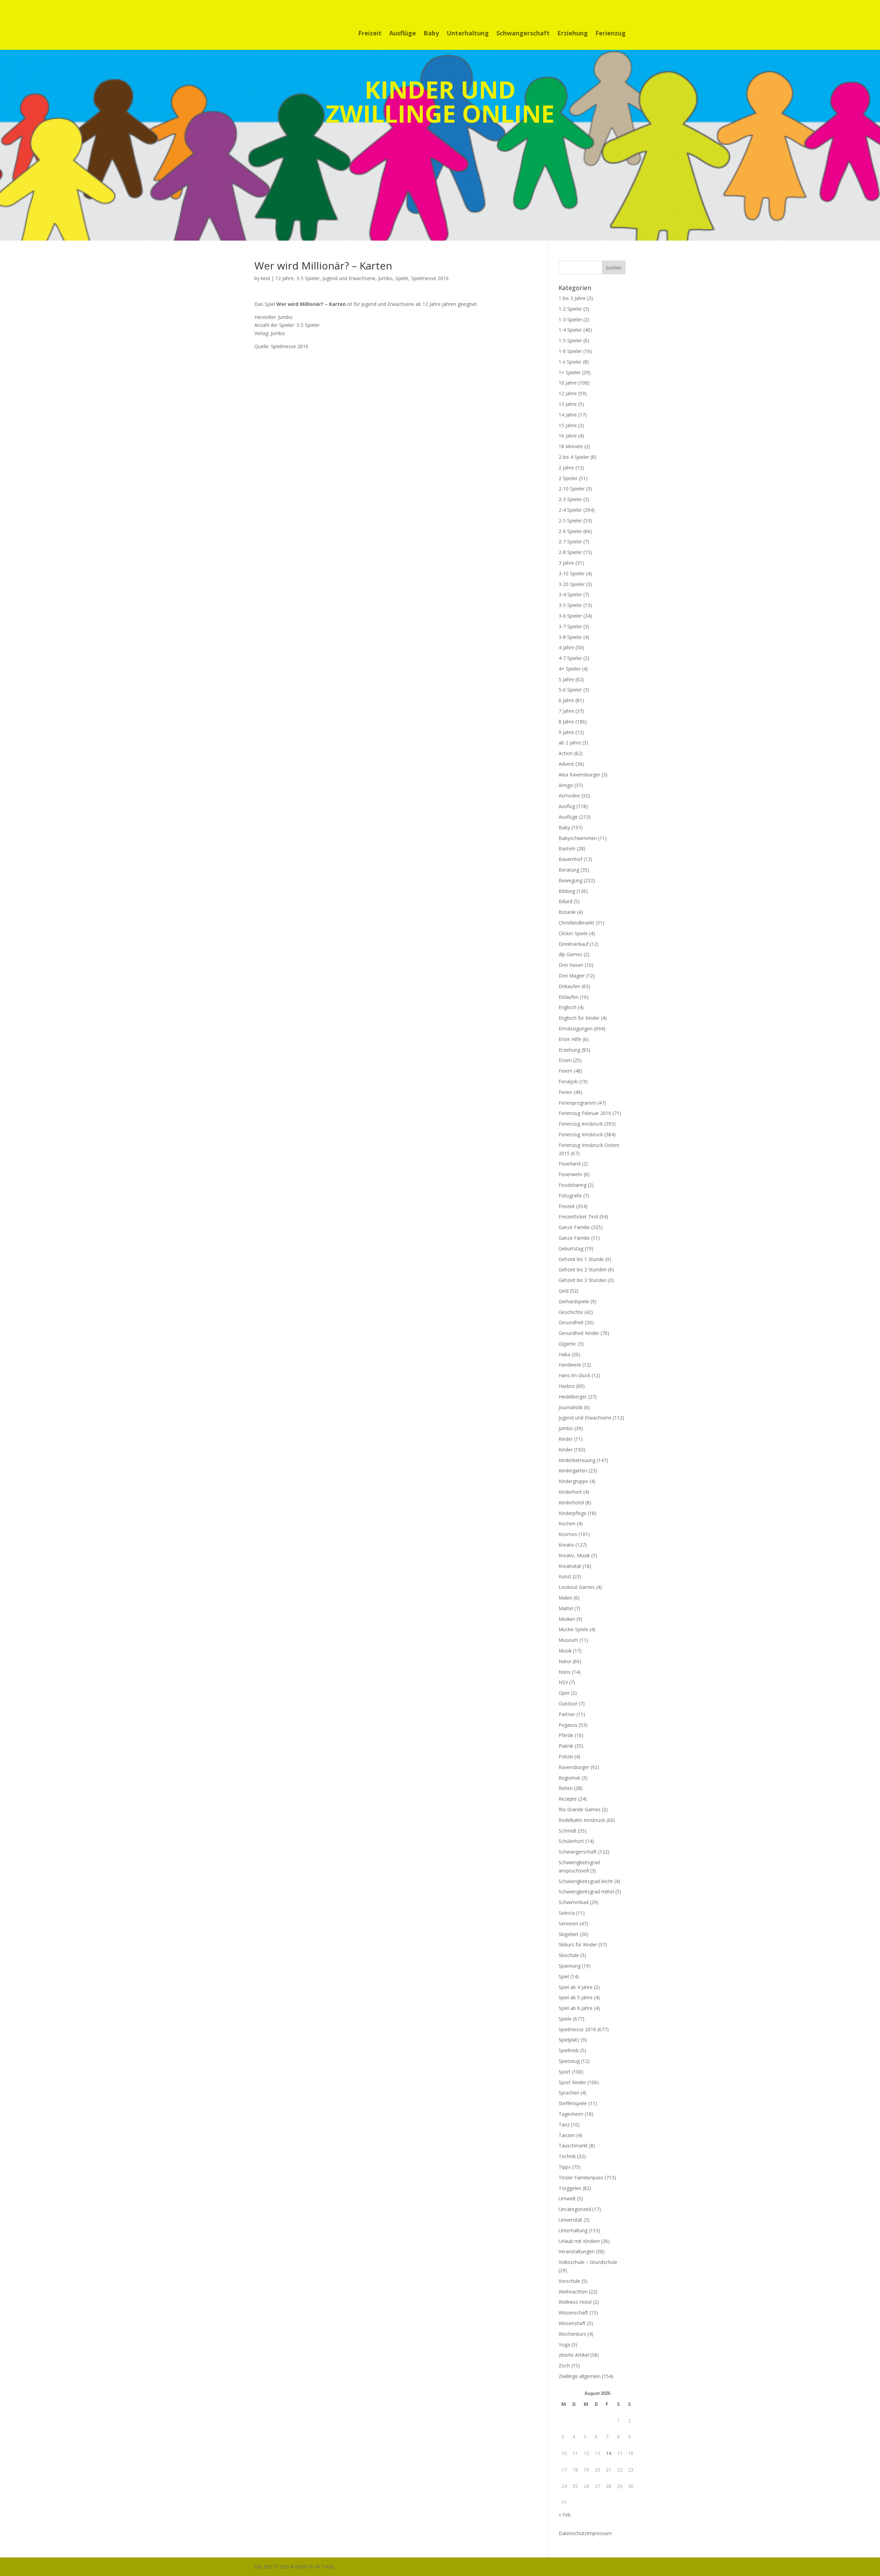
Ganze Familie (574, 1227)
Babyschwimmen (578, 838)
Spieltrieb (569, 2050)
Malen (565, 1598)
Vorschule (569, 2281)
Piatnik (566, 1746)
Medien (567, 1619)
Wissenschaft (573, 2313)
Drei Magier (572, 976)
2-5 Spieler (570, 521)
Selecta (567, 1913)
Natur (565, 1661)
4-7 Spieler (570, 658)
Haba (564, 1354)
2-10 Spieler (572, 489)
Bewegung (570, 880)
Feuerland (570, 1164)
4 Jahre (566, 647)
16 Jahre (568, 436)
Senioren (568, 1923)
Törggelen (570, 2188)
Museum (568, 1640)
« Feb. (565, 2515)
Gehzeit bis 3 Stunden (583, 1280)
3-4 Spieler (570, 594)
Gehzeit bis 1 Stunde (581, 1259)
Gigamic (568, 1344)
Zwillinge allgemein (580, 2376)
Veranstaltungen (577, 2251)
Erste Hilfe (570, 1039)
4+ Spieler (570, 669)
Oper (564, 1693)
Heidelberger (573, 1397)
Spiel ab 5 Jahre (576, 1997)
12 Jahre (284, 278)
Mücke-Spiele (573, 1629)
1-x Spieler (570, 362)
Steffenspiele (573, 2103)
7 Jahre (566, 711)
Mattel (566, 1608)
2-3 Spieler (570, 499)
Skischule (569, 1955)
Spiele (402, 278)
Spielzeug (569, 2061)
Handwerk (570, 1365)
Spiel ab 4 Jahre (576, 1987)
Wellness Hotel (575, 2302)
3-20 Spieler (572, 584)
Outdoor (568, 1704)
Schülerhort (571, 1841)
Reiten (566, 1788)
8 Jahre (566, 722)
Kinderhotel (571, 1502)
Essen (565, 1060)
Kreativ (566, 1545)
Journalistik (571, 1407)
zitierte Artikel (574, 2355)
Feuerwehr (570, 1174)
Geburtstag (571, 1248)
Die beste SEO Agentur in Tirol (295, 2567)
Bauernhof (570, 859)
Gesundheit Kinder (579, 1333)
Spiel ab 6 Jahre (576, 2008)
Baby (431, 34)
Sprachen (569, 2093)
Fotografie (570, 1196)
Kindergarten (573, 1471)
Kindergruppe (573, 1481)
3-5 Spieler (308, 278)
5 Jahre (566, 679)
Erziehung (573, 34)
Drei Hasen (571, 965)
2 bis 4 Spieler (574, 457)
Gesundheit (571, 1322)
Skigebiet (569, 1934)
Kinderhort (570, 1492)
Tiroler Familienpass (581, 2177)
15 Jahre (568, 425)
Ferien (565, 1092)
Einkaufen (569, 986)
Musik (565, 1651)
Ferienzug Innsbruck (581, 1124)
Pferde (566, 1735)
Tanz (564, 2125)
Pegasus (568, 1725)
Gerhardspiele (574, 1301)
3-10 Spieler (572, 573)
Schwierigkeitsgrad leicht (586, 1881)
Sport (565, 2072)
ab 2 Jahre (570, 743)
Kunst (565, 1576)
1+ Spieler (570, 372)
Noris (565, 1672)
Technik (567, 2156)
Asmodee (569, 795)
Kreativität (570, 1566)
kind (265, 278)
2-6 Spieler (570, 531)
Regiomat (569, 1778)
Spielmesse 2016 (430, 278)
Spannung (570, 1966)
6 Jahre (566, 700)
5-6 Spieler (570, 690)
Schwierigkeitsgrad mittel (586, 1892)
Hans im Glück (574, 1375)
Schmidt (568, 1831)
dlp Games (570, 954)
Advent (566, 764)
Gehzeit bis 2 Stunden (583, 1269)
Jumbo (385, 278)
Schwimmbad (574, 1902)
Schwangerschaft (523, 34)
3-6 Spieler (570, 616)
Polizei (566, 1756)
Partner (567, 1714)
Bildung (567, 891)
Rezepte (568, 1799)
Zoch (564, 2365)
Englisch (568, 1007)
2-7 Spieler (570, 541)
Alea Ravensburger (579, 775)
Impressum (599, 2533)
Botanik (567, 912)
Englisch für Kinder (579, 1018)
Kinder (566, 1439)
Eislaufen (569, 997)
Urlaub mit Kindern (579, 2241)
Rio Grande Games (580, 1809)
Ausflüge (403, 34)
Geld (564, 1291)
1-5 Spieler (570, 340)
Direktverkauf (574, 944)
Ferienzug (610, 34)
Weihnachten (573, 2292)
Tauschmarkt (573, 2146)
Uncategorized (575, 2209)
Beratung (569, 870)
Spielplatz (569, 2040)
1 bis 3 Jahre (572, 298)
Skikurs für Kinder (578, 1944)
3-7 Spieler (570, 626)
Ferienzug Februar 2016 (585, 1113)
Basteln (567, 848)
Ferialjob (568, 1081)
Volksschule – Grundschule (588, 2262)
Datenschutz (573, 2533)
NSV (563, 1682)
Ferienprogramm (577, 1103)
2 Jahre (566, 468)
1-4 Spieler (570, 330)
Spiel (564, 1976)
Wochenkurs (572, 2334)
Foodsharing (573, 1185)
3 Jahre (566, 563)
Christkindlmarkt (576, 923)
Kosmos (568, 1534)
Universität (570, 2220)
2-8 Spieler (570, 552)
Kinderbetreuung (577, 1460)
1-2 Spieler (570, 309)
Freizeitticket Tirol (578, 1217)
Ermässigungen (576, 1029)
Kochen (567, 1523)
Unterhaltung (468, 34)
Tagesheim (571, 2114)
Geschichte (571, 1312)
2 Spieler (568, 478)
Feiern (565, 1071)
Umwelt (567, 2198)
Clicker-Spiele (573, 933)
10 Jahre (568, 383)
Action (566, 753)
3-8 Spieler (570, 637)
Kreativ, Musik (574, 1555)
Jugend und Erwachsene (349, 278)
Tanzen (567, 2135)
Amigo (566, 785)
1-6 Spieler (570, 351)
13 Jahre (568, 404)
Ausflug (567, 806)
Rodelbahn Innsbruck (582, 1820)
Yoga (564, 2345)
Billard (565, 901)
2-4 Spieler (570, 510)
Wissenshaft (572, 2323)
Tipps (565, 2167)
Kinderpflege (573, 1513)
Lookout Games (577, 1587)
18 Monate (571, 446)
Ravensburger (574, 1767)
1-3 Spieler (570, 319)
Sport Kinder (572, 2082)
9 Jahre (566, 732)
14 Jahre (568, 415)
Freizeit (370, 34)
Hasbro (567, 1386)
